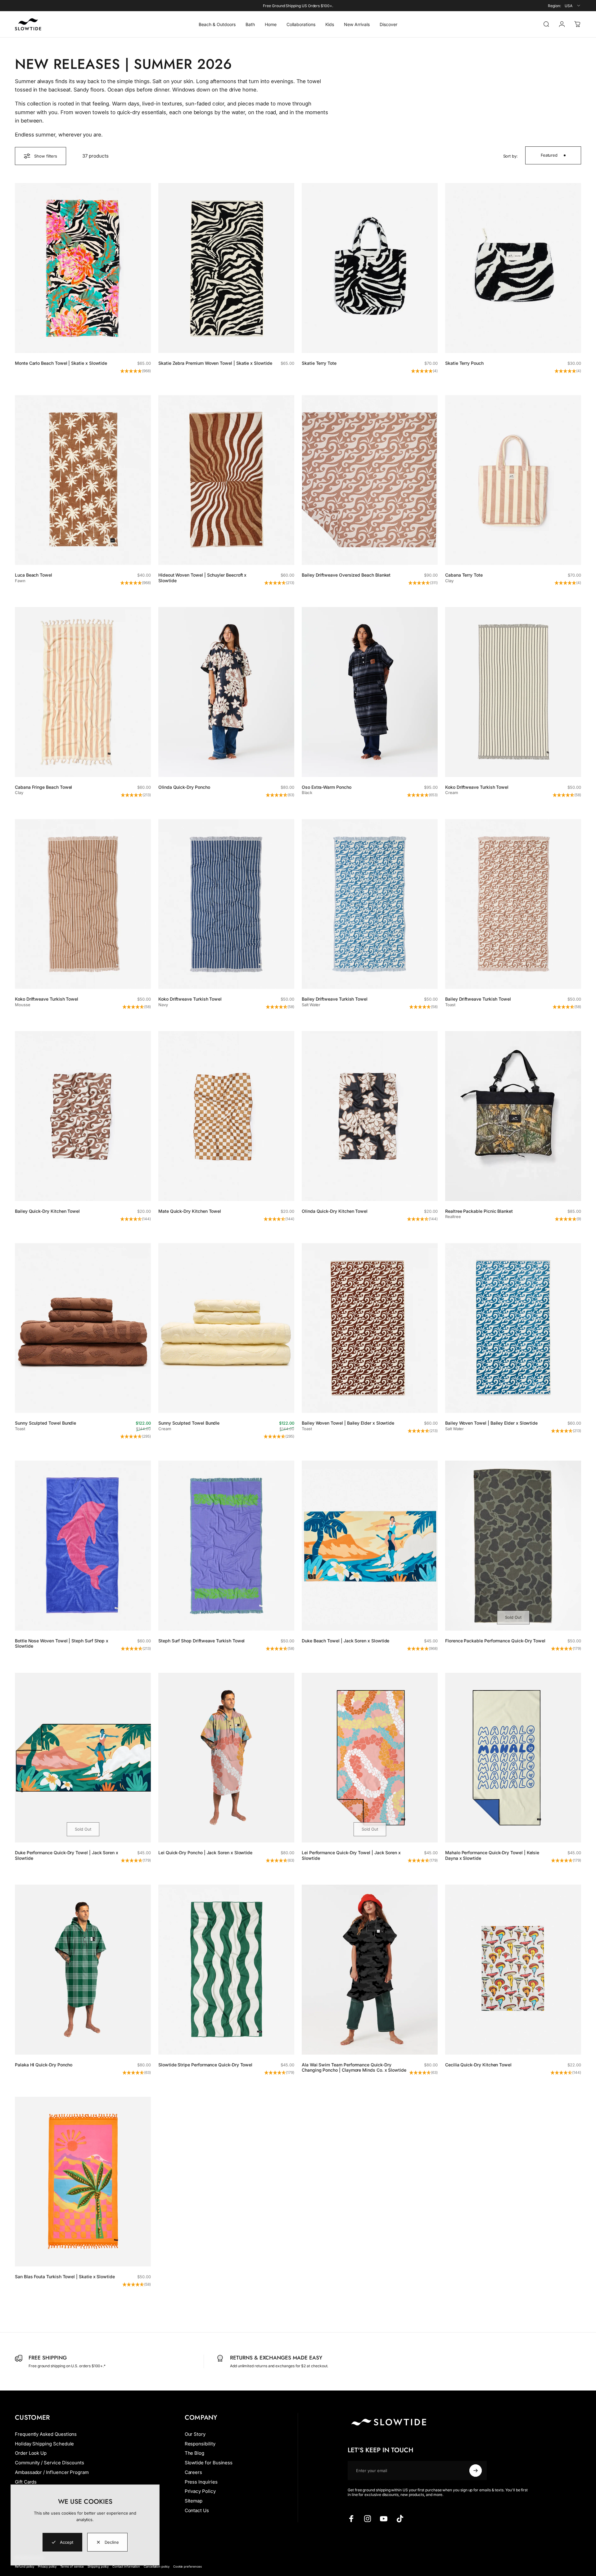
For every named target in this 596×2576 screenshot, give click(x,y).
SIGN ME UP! (359, 1318)
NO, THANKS (359, 1337)
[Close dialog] (410, 1206)
